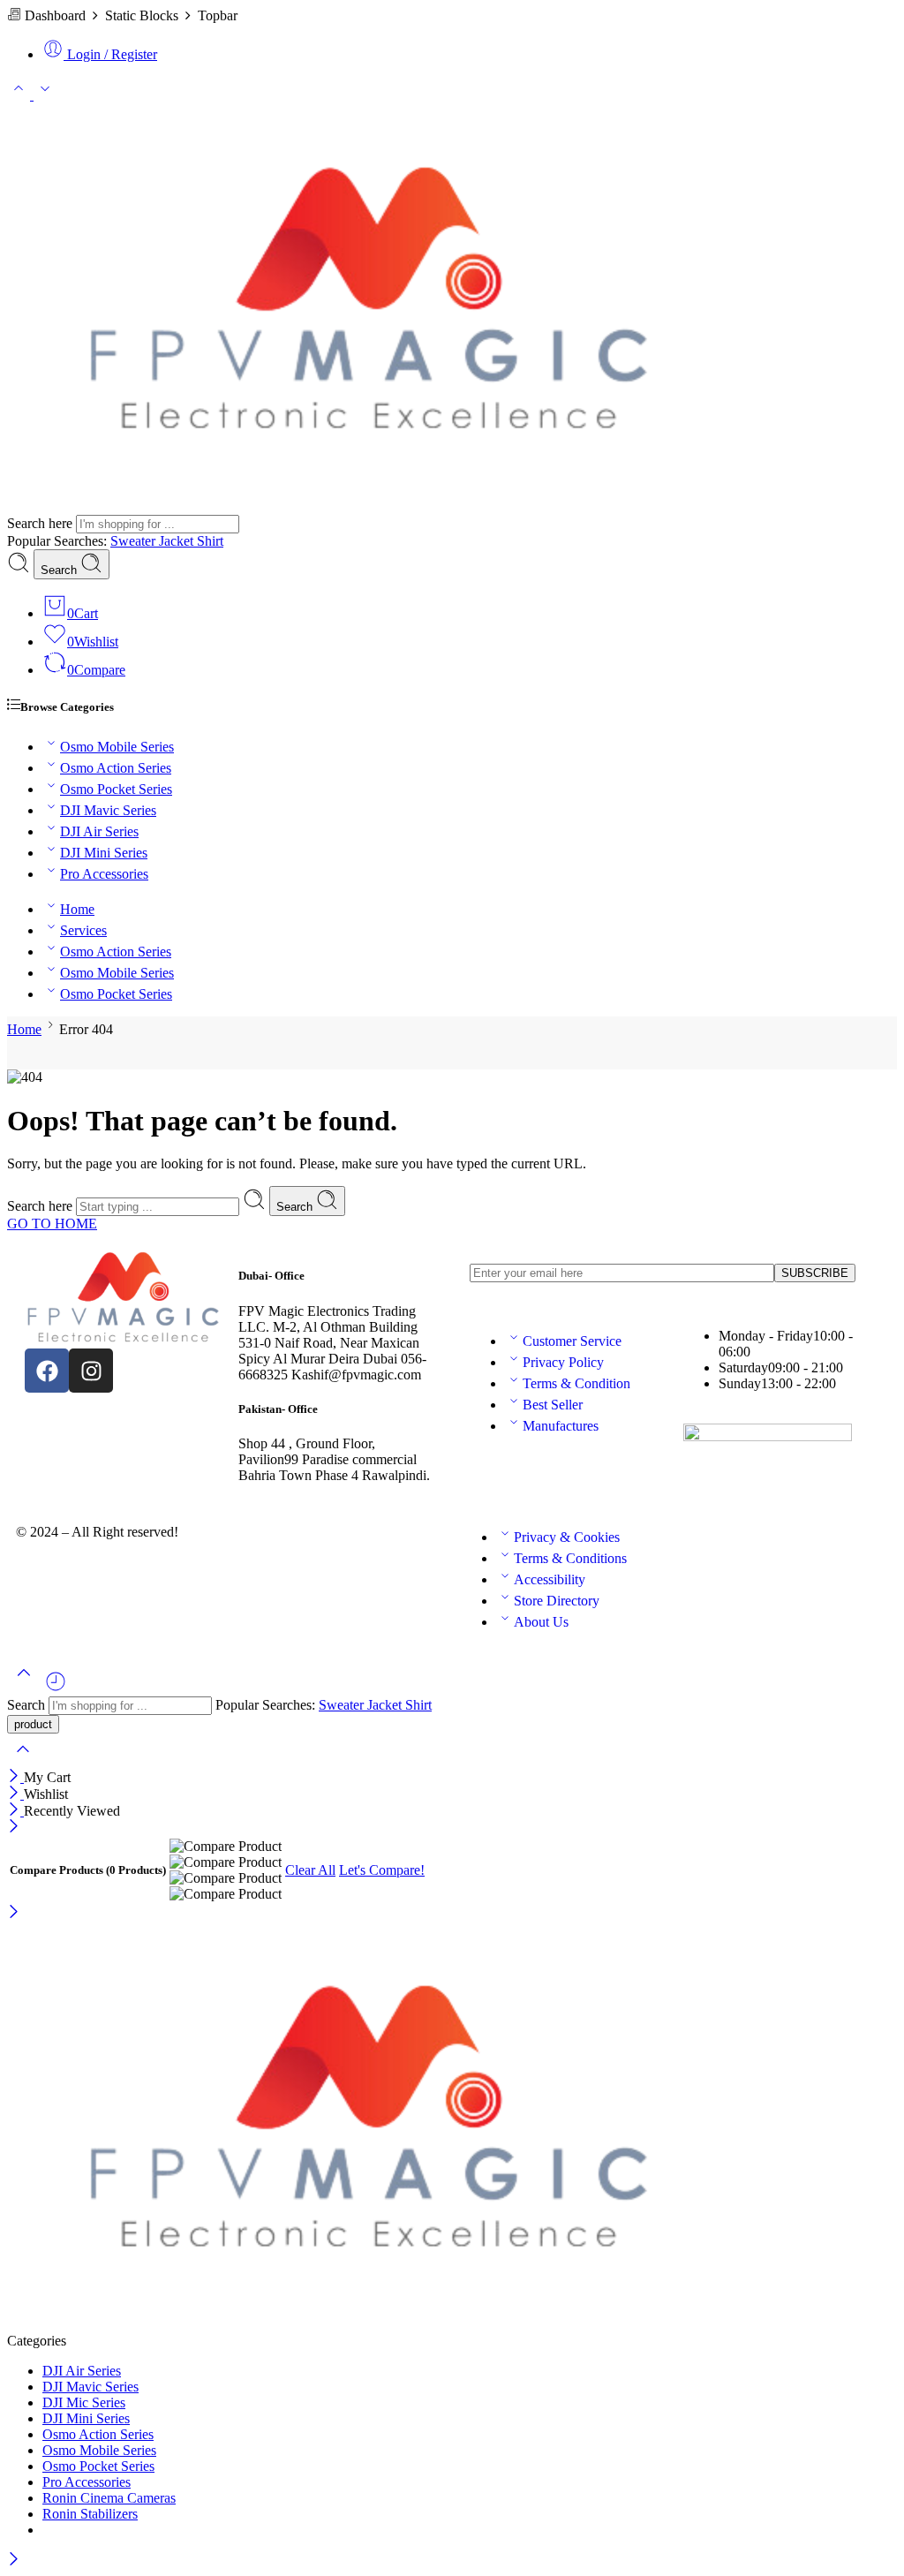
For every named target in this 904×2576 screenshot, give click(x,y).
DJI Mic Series (84, 2402)
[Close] (15, 1777)
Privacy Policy (563, 1362)
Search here (41, 523)
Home (77, 909)
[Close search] (23, 1760)
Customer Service (572, 1341)
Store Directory (557, 1601)
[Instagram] (91, 1371)
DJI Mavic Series (108, 810)
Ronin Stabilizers (90, 2514)
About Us (541, 1622)
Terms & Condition (576, 1383)
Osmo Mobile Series (117, 747)
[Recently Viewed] (56, 1688)
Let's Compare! (382, 1870)
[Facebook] (47, 1371)
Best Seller (553, 1405)
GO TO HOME (52, 1224)
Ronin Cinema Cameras (109, 2498)
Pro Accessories (104, 874)
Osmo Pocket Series (116, 789)
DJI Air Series (99, 831)
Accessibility (550, 1579)
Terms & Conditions (570, 1558)
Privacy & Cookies (567, 1537)
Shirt (210, 541)
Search (60, 570)
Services (83, 930)
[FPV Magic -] (369, 506)
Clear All (310, 1870)
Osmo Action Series (116, 768)
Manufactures (561, 1426)
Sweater (135, 541)
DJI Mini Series (104, 853)
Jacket (178, 541)
